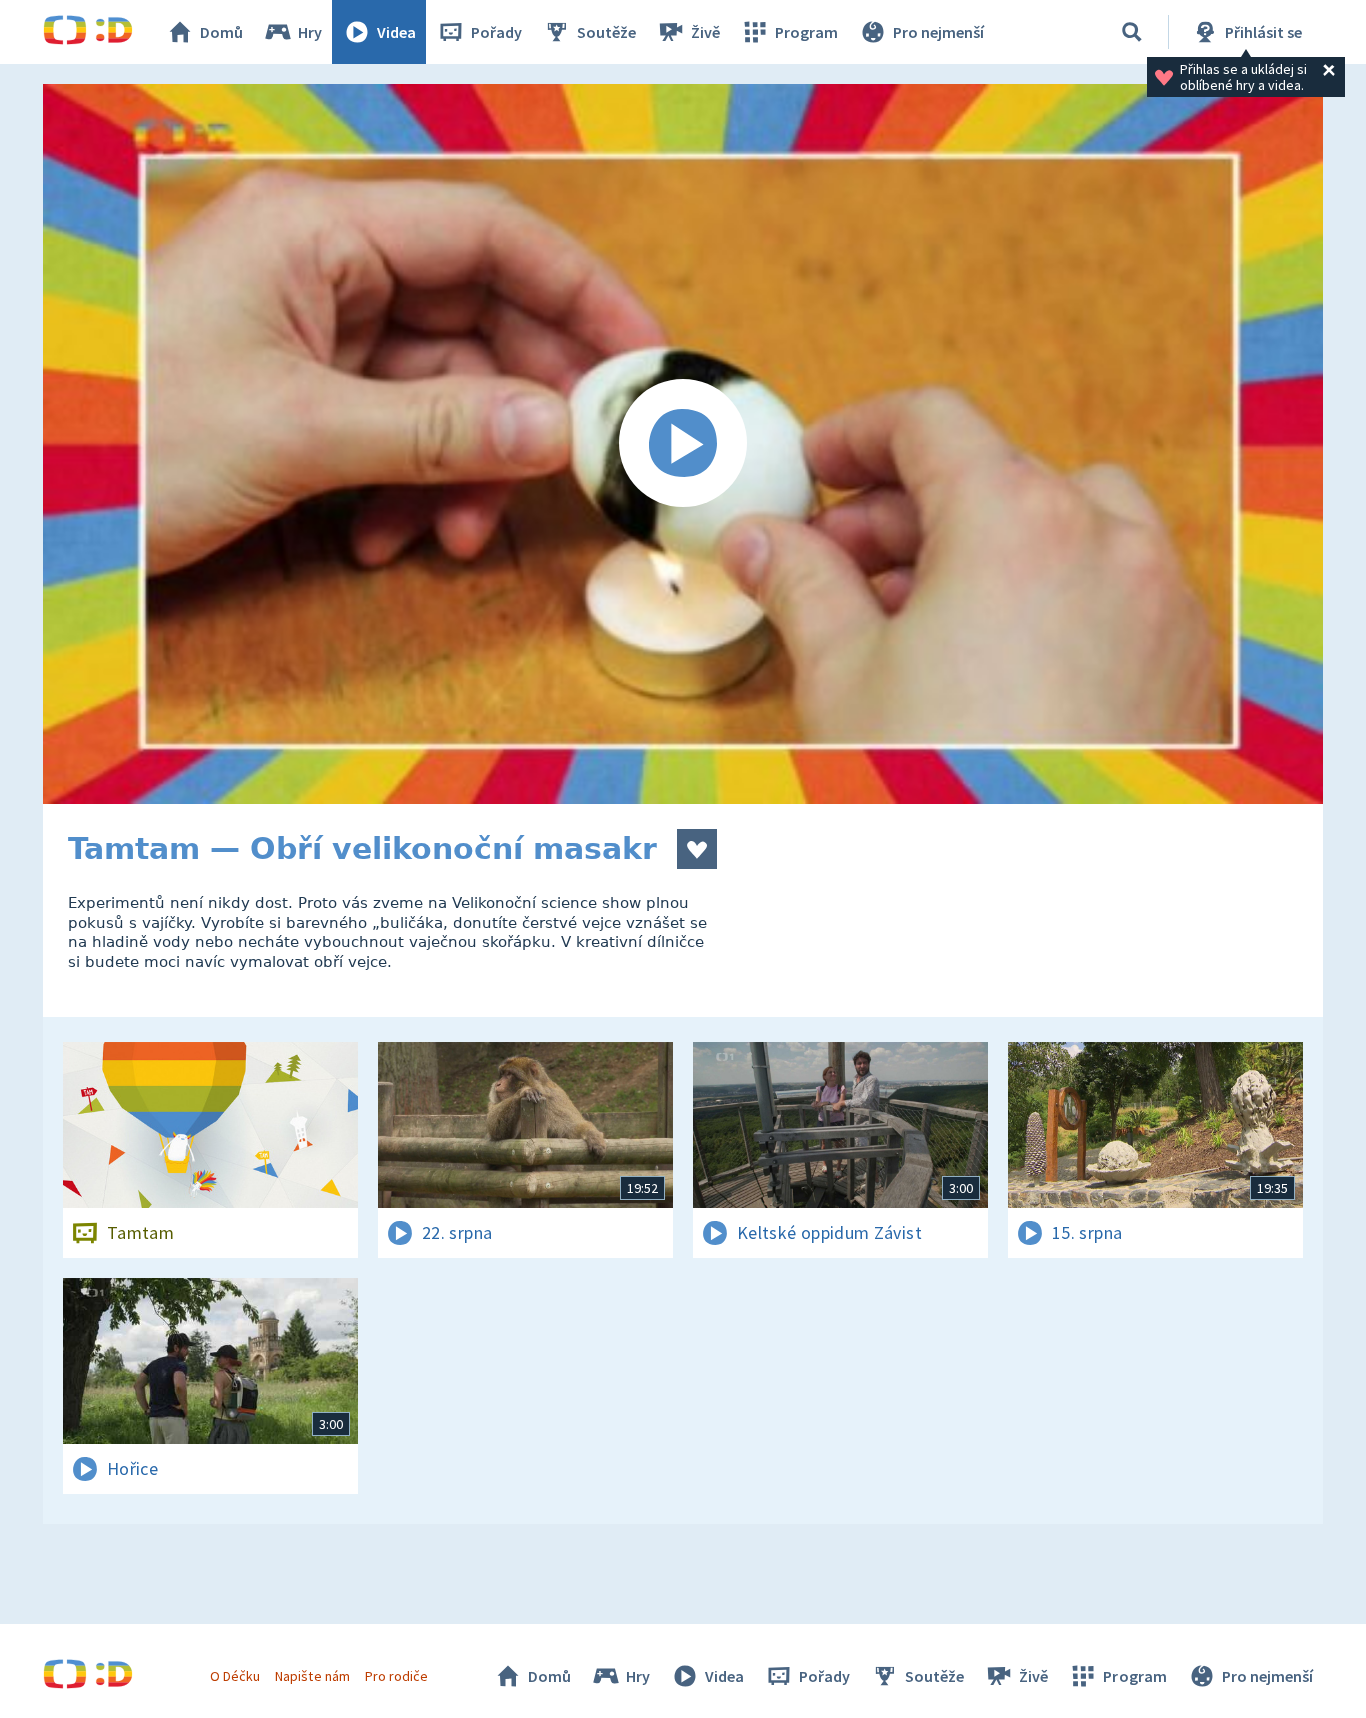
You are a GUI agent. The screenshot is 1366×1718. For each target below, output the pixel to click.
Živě (705, 32)
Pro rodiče (396, 1676)
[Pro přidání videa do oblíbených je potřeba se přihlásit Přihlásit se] (697, 849)
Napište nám (312, 1676)
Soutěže (606, 32)
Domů (221, 32)
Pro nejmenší (938, 32)
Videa (396, 32)
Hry (310, 32)
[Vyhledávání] (1132, 32)
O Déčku (235, 1676)
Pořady (496, 32)
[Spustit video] (683, 444)
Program (806, 32)
